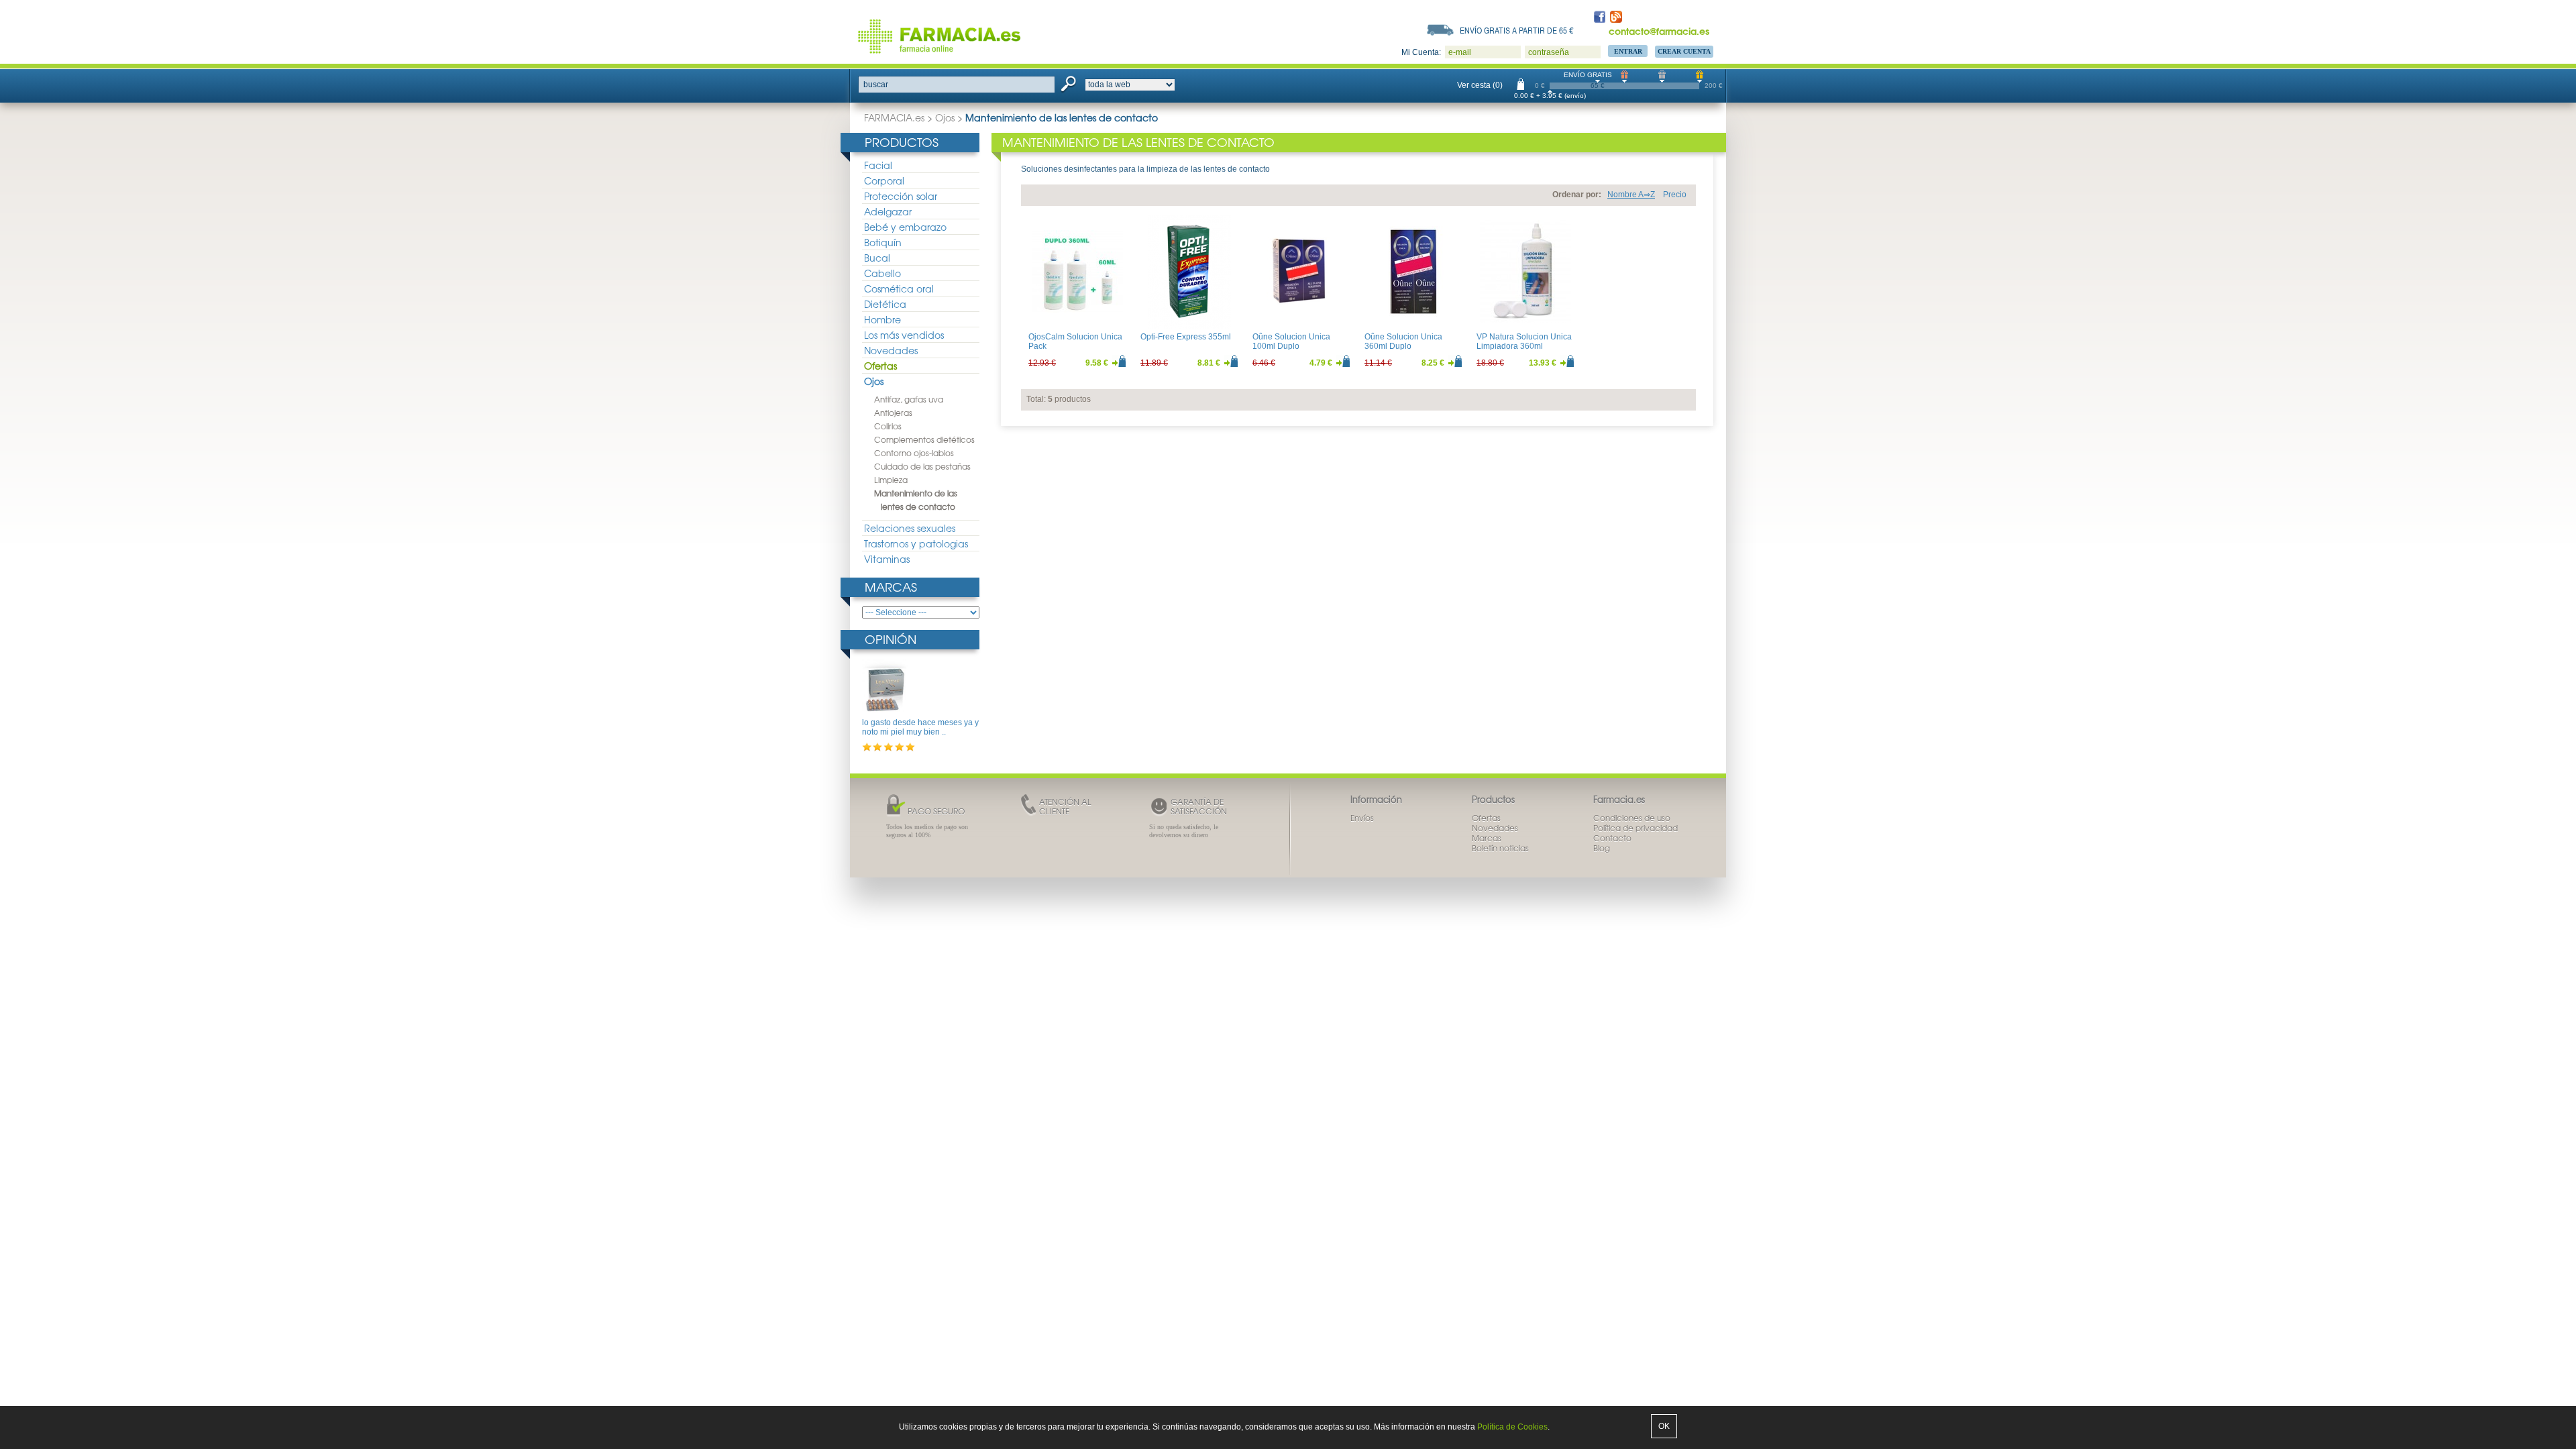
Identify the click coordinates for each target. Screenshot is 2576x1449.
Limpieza (891, 480)
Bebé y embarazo (905, 227)
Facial (878, 165)
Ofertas (880, 366)
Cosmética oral (899, 288)
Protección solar (901, 196)
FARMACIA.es (894, 117)
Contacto (1612, 838)
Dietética (885, 304)
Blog (1602, 848)
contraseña (1549, 52)
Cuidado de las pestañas (922, 466)
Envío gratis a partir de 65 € (1517, 30)
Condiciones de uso (1632, 818)
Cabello (882, 273)
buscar (876, 85)
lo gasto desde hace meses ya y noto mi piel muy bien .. (920, 727)
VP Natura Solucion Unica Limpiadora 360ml (1524, 341)
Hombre (882, 319)
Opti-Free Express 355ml (1186, 337)
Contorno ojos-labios (914, 453)
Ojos (945, 117)
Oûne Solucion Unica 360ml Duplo (1403, 341)
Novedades (891, 350)
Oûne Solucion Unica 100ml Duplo (1291, 341)
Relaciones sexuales (910, 528)
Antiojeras (893, 413)
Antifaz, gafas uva (909, 399)
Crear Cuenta (1684, 51)
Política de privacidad (1635, 828)
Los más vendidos (904, 335)
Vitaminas (887, 559)
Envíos (1362, 818)
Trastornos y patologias (916, 543)
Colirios (888, 426)
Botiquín (883, 242)
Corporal (884, 180)
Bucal (877, 258)
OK (1664, 1426)
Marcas (891, 587)
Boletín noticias (1500, 848)
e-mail (1460, 52)
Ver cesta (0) (1480, 85)
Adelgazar (888, 211)
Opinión (891, 639)
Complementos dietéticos (924, 439)
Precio (1675, 195)
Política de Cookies (1512, 1427)
